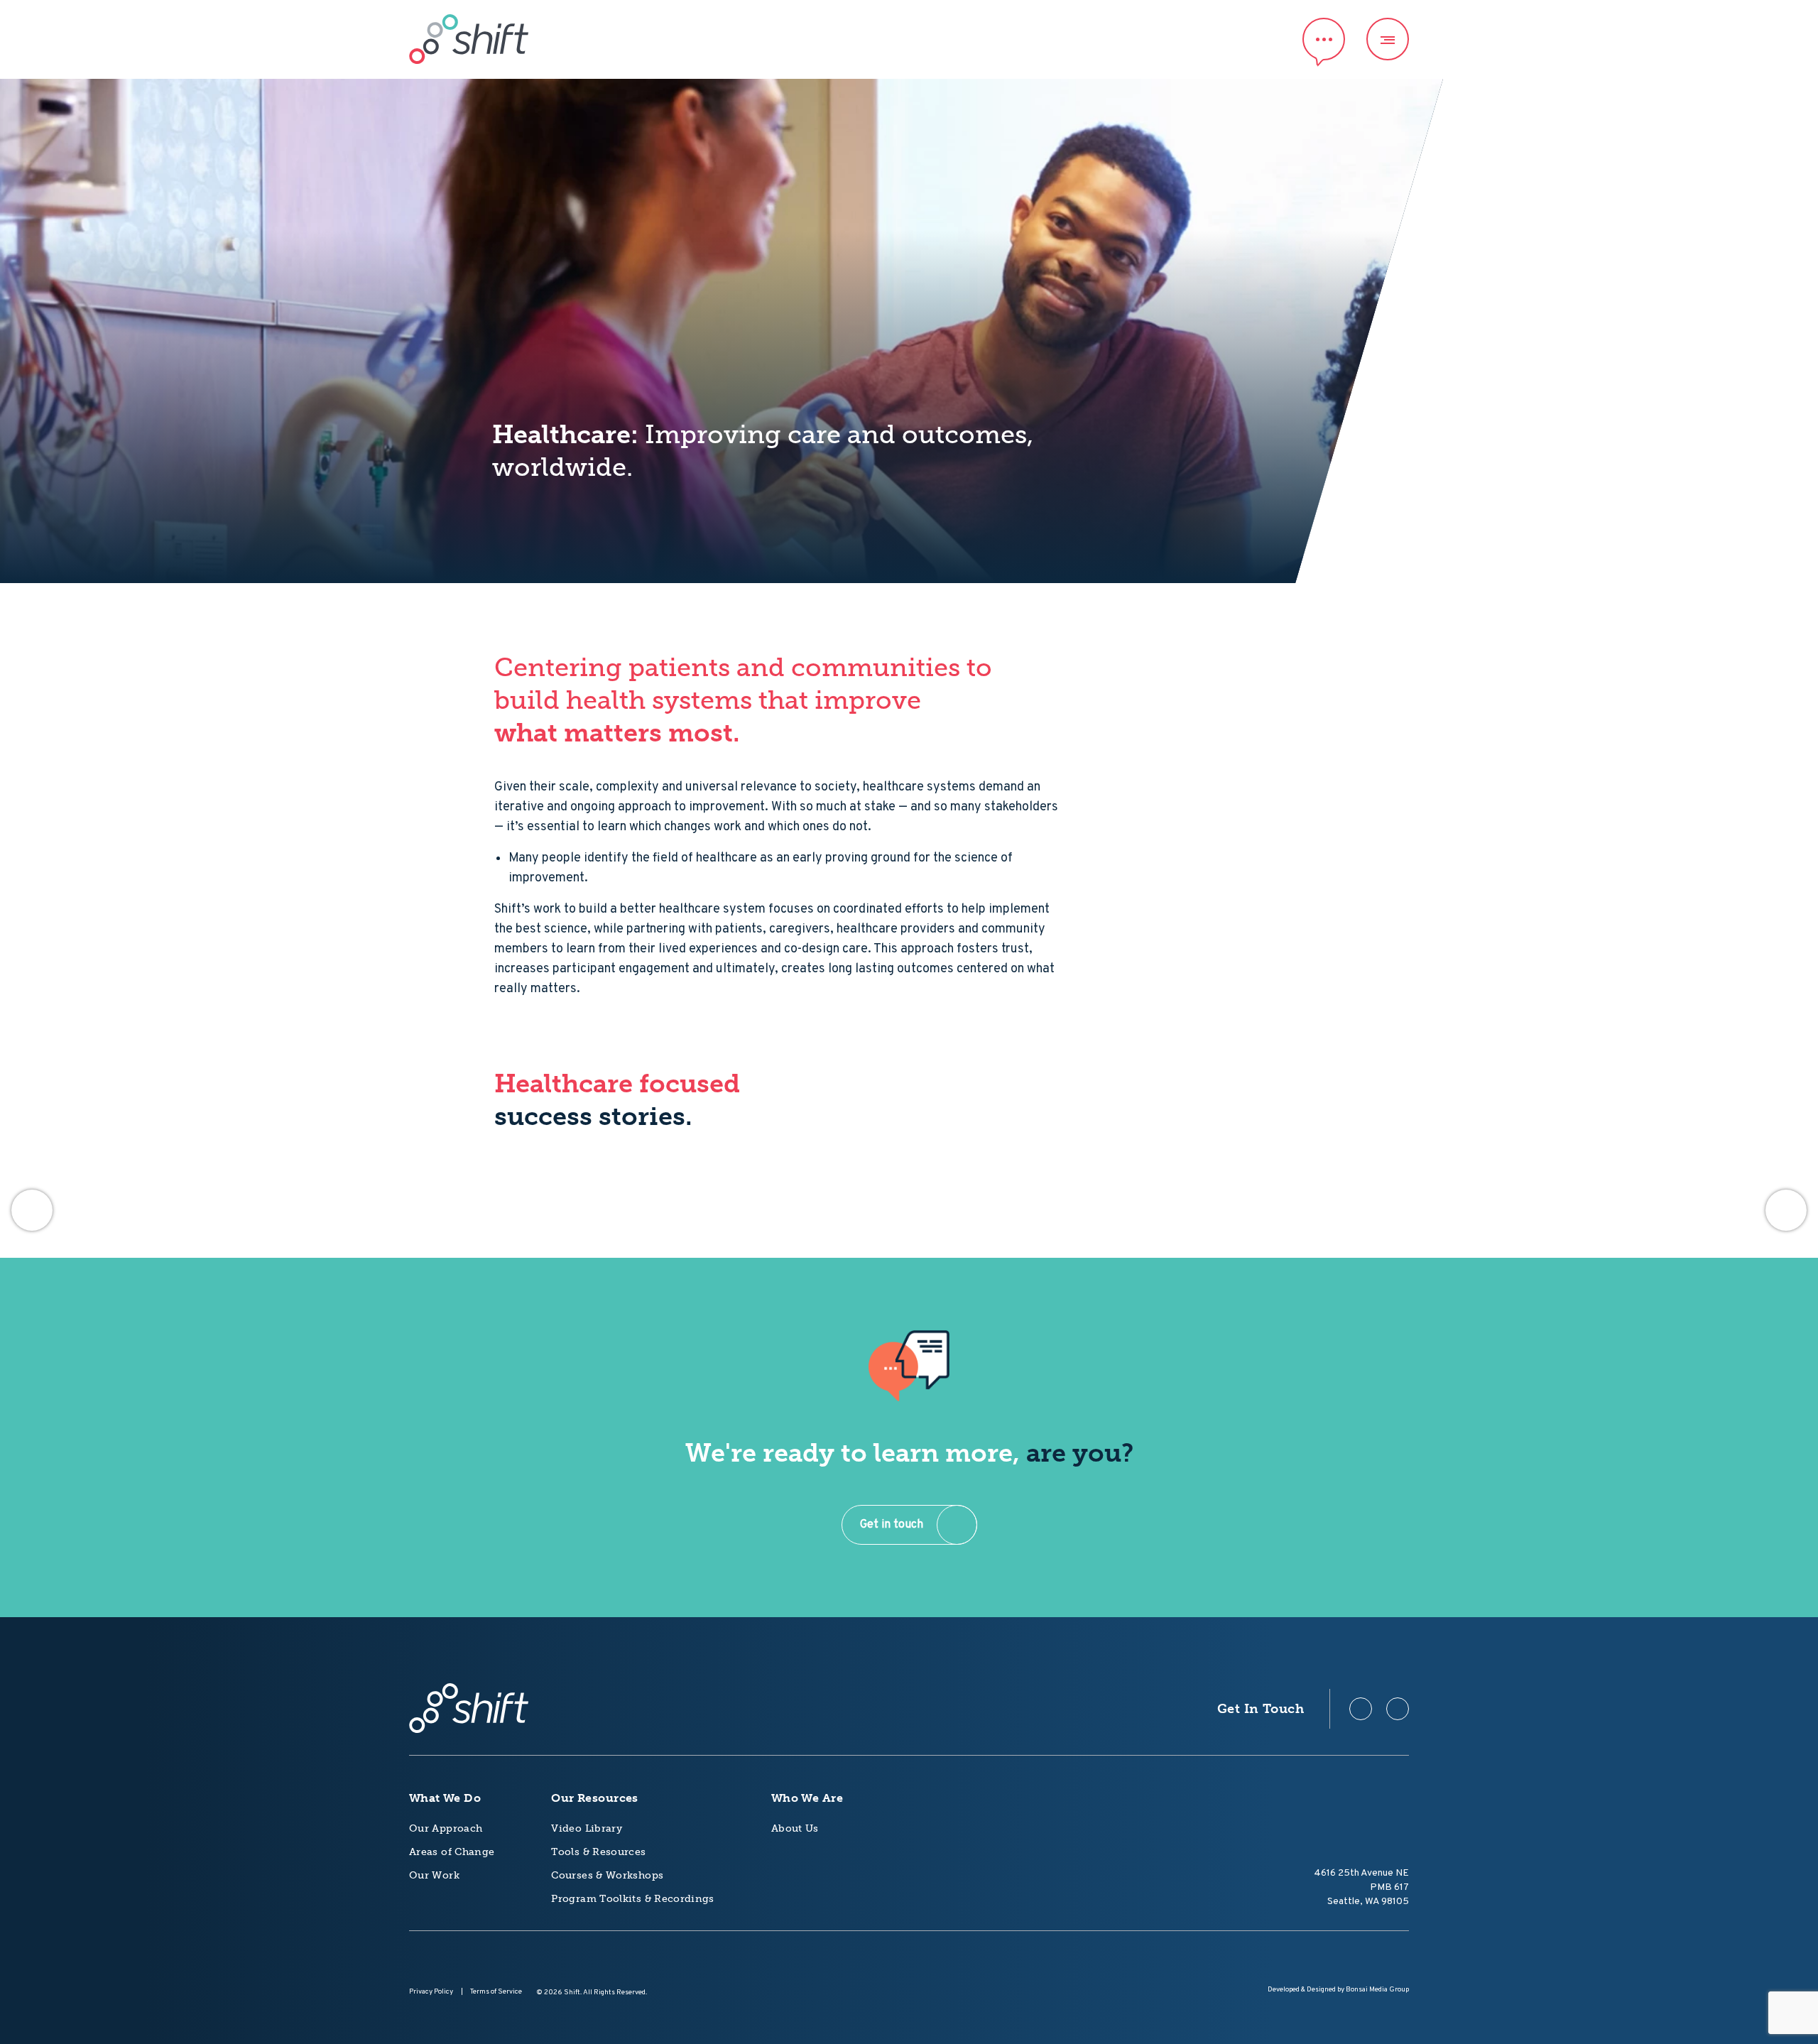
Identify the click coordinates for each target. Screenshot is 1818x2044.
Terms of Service (496, 1992)
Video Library (587, 1828)
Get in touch (892, 1525)
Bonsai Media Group (1377, 1990)
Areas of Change (452, 1852)
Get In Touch (1261, 1709)
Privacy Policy (431, 1992)
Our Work (434, 1875)
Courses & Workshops (607, 1875)
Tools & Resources (598, 1852)
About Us (795, 1828)
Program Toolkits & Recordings (632, 1899)
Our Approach (446, 1828)
